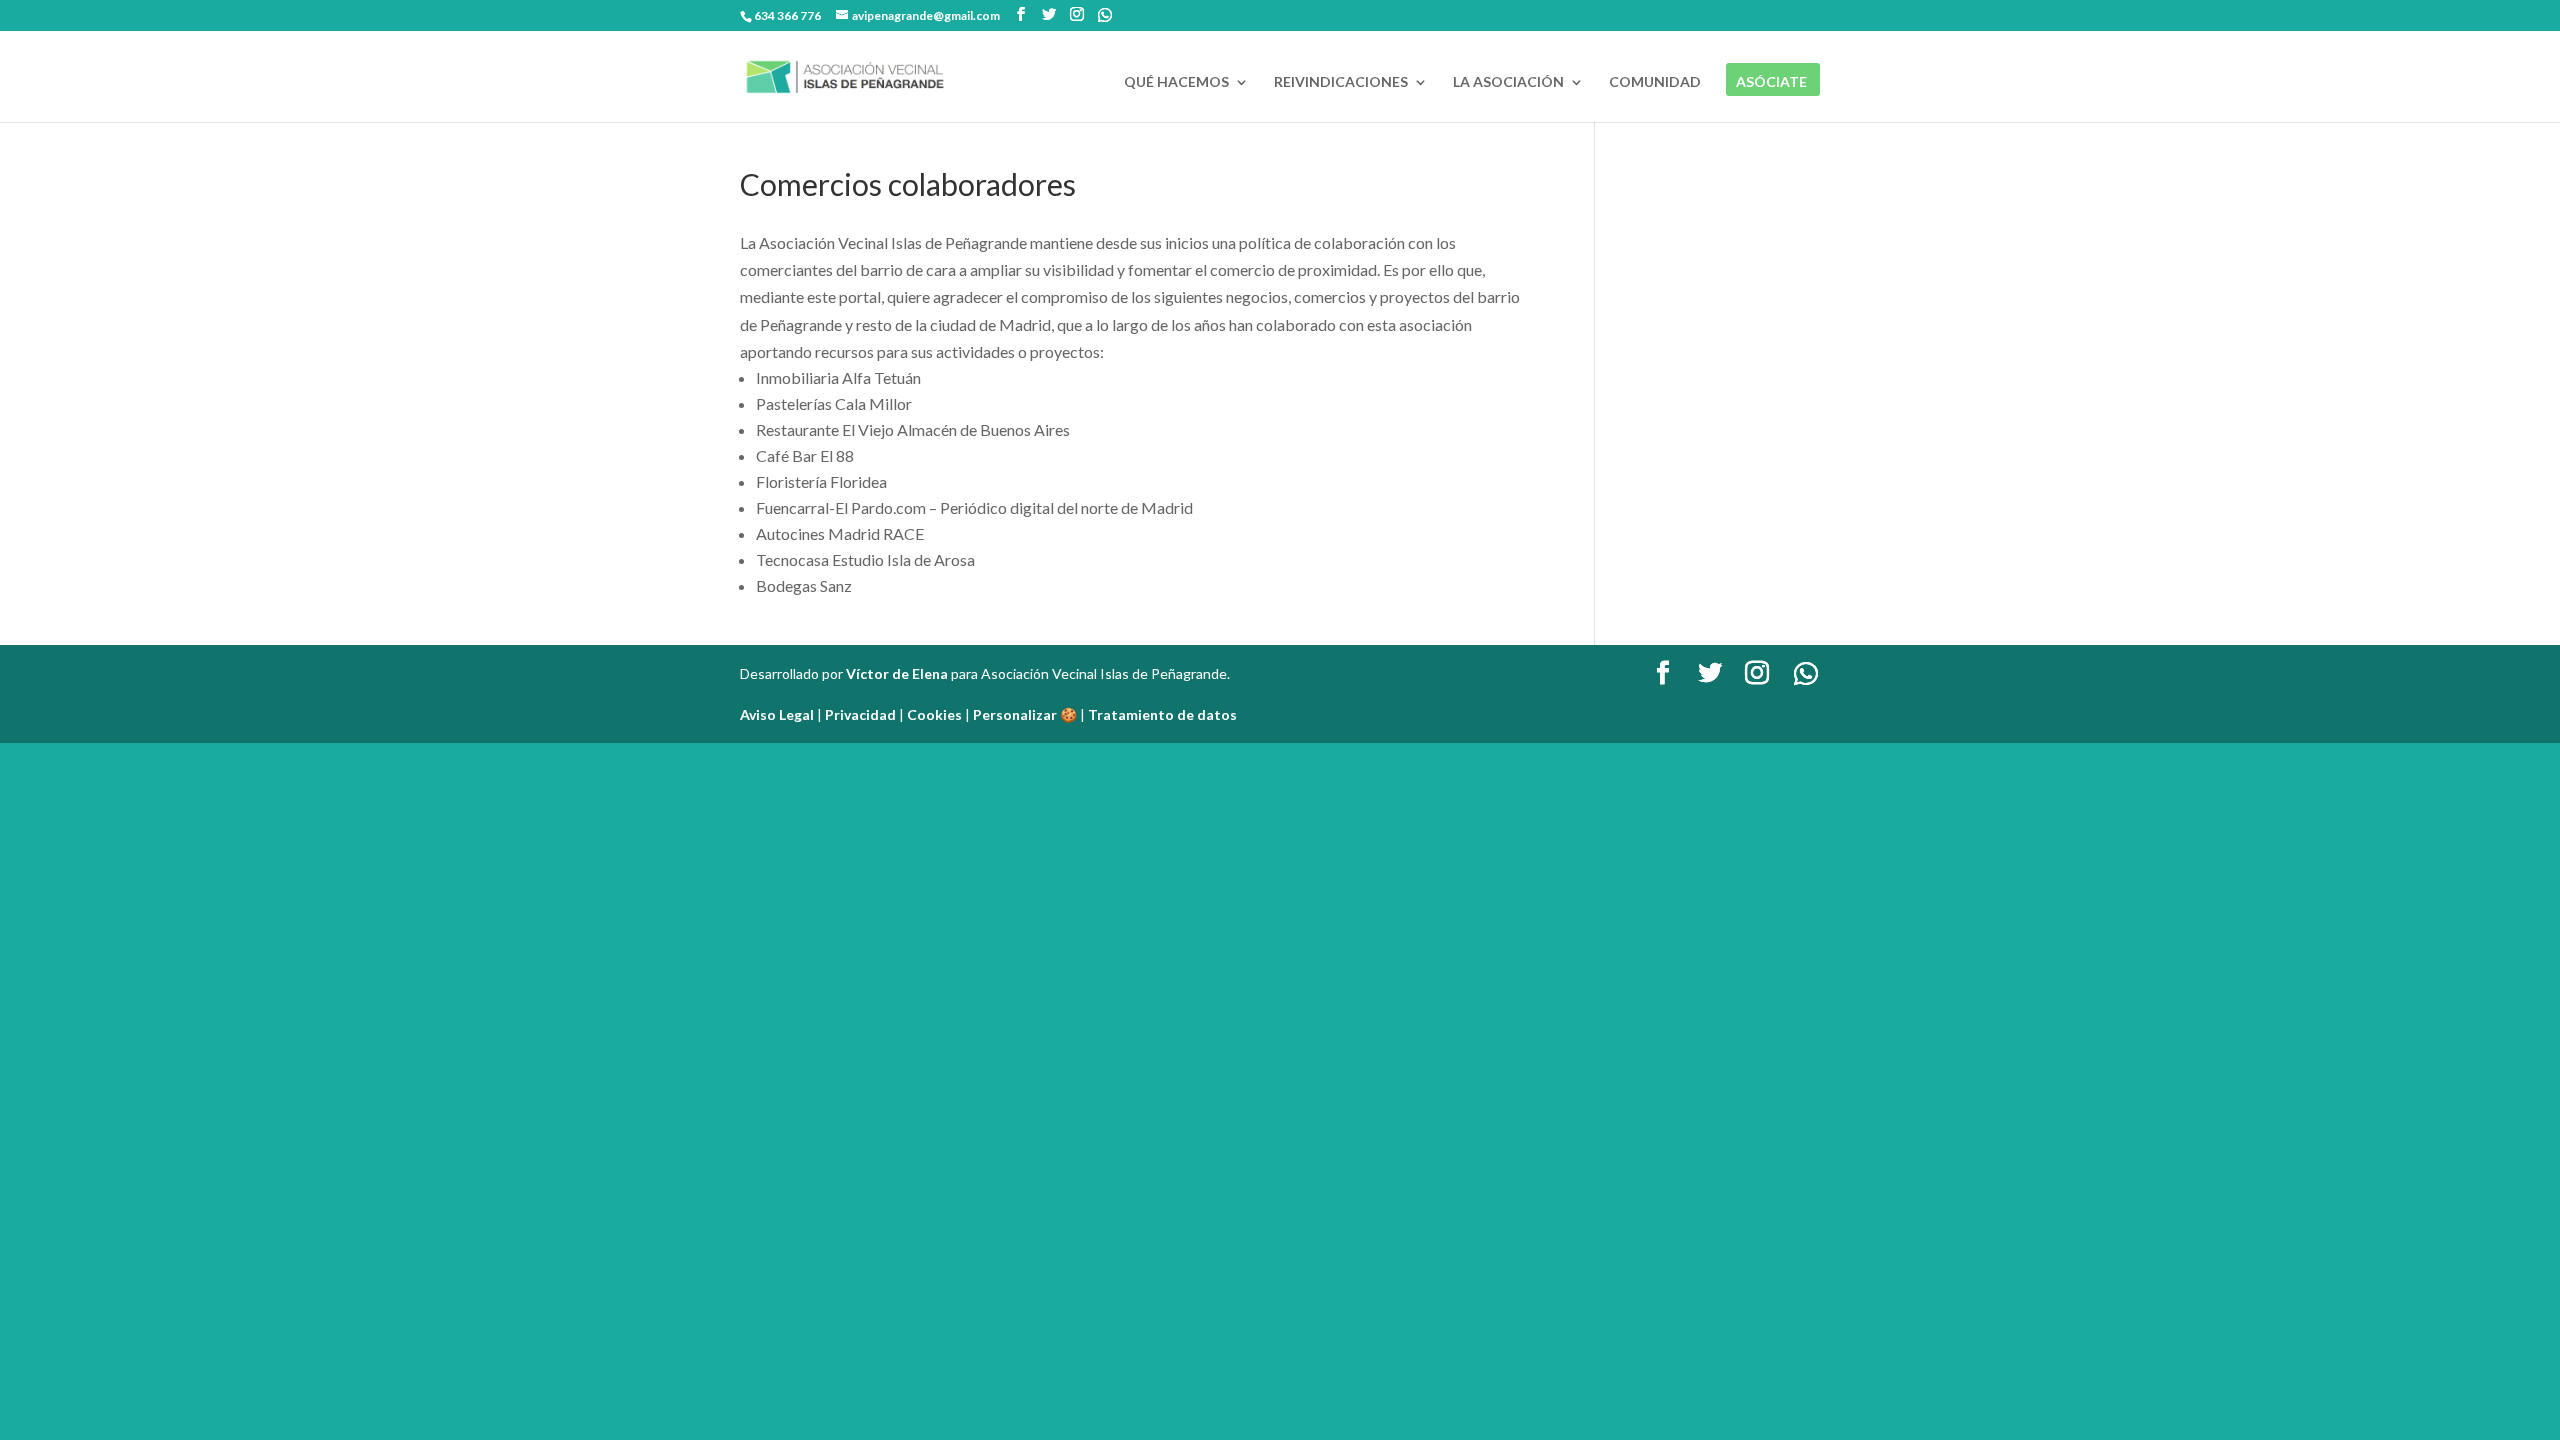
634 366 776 (787, 15)
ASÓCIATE (1771, 82)
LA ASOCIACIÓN (1508, 82)
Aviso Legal (777, 714)
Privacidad (860, 714)
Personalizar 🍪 (1025, 714)
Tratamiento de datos (1162, 714)
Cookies (934, 714)
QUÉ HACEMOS (1176, 82)
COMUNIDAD (1655, 82)
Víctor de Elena (897, 673)
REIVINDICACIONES (1341, 82)
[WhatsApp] (1105, 15)
